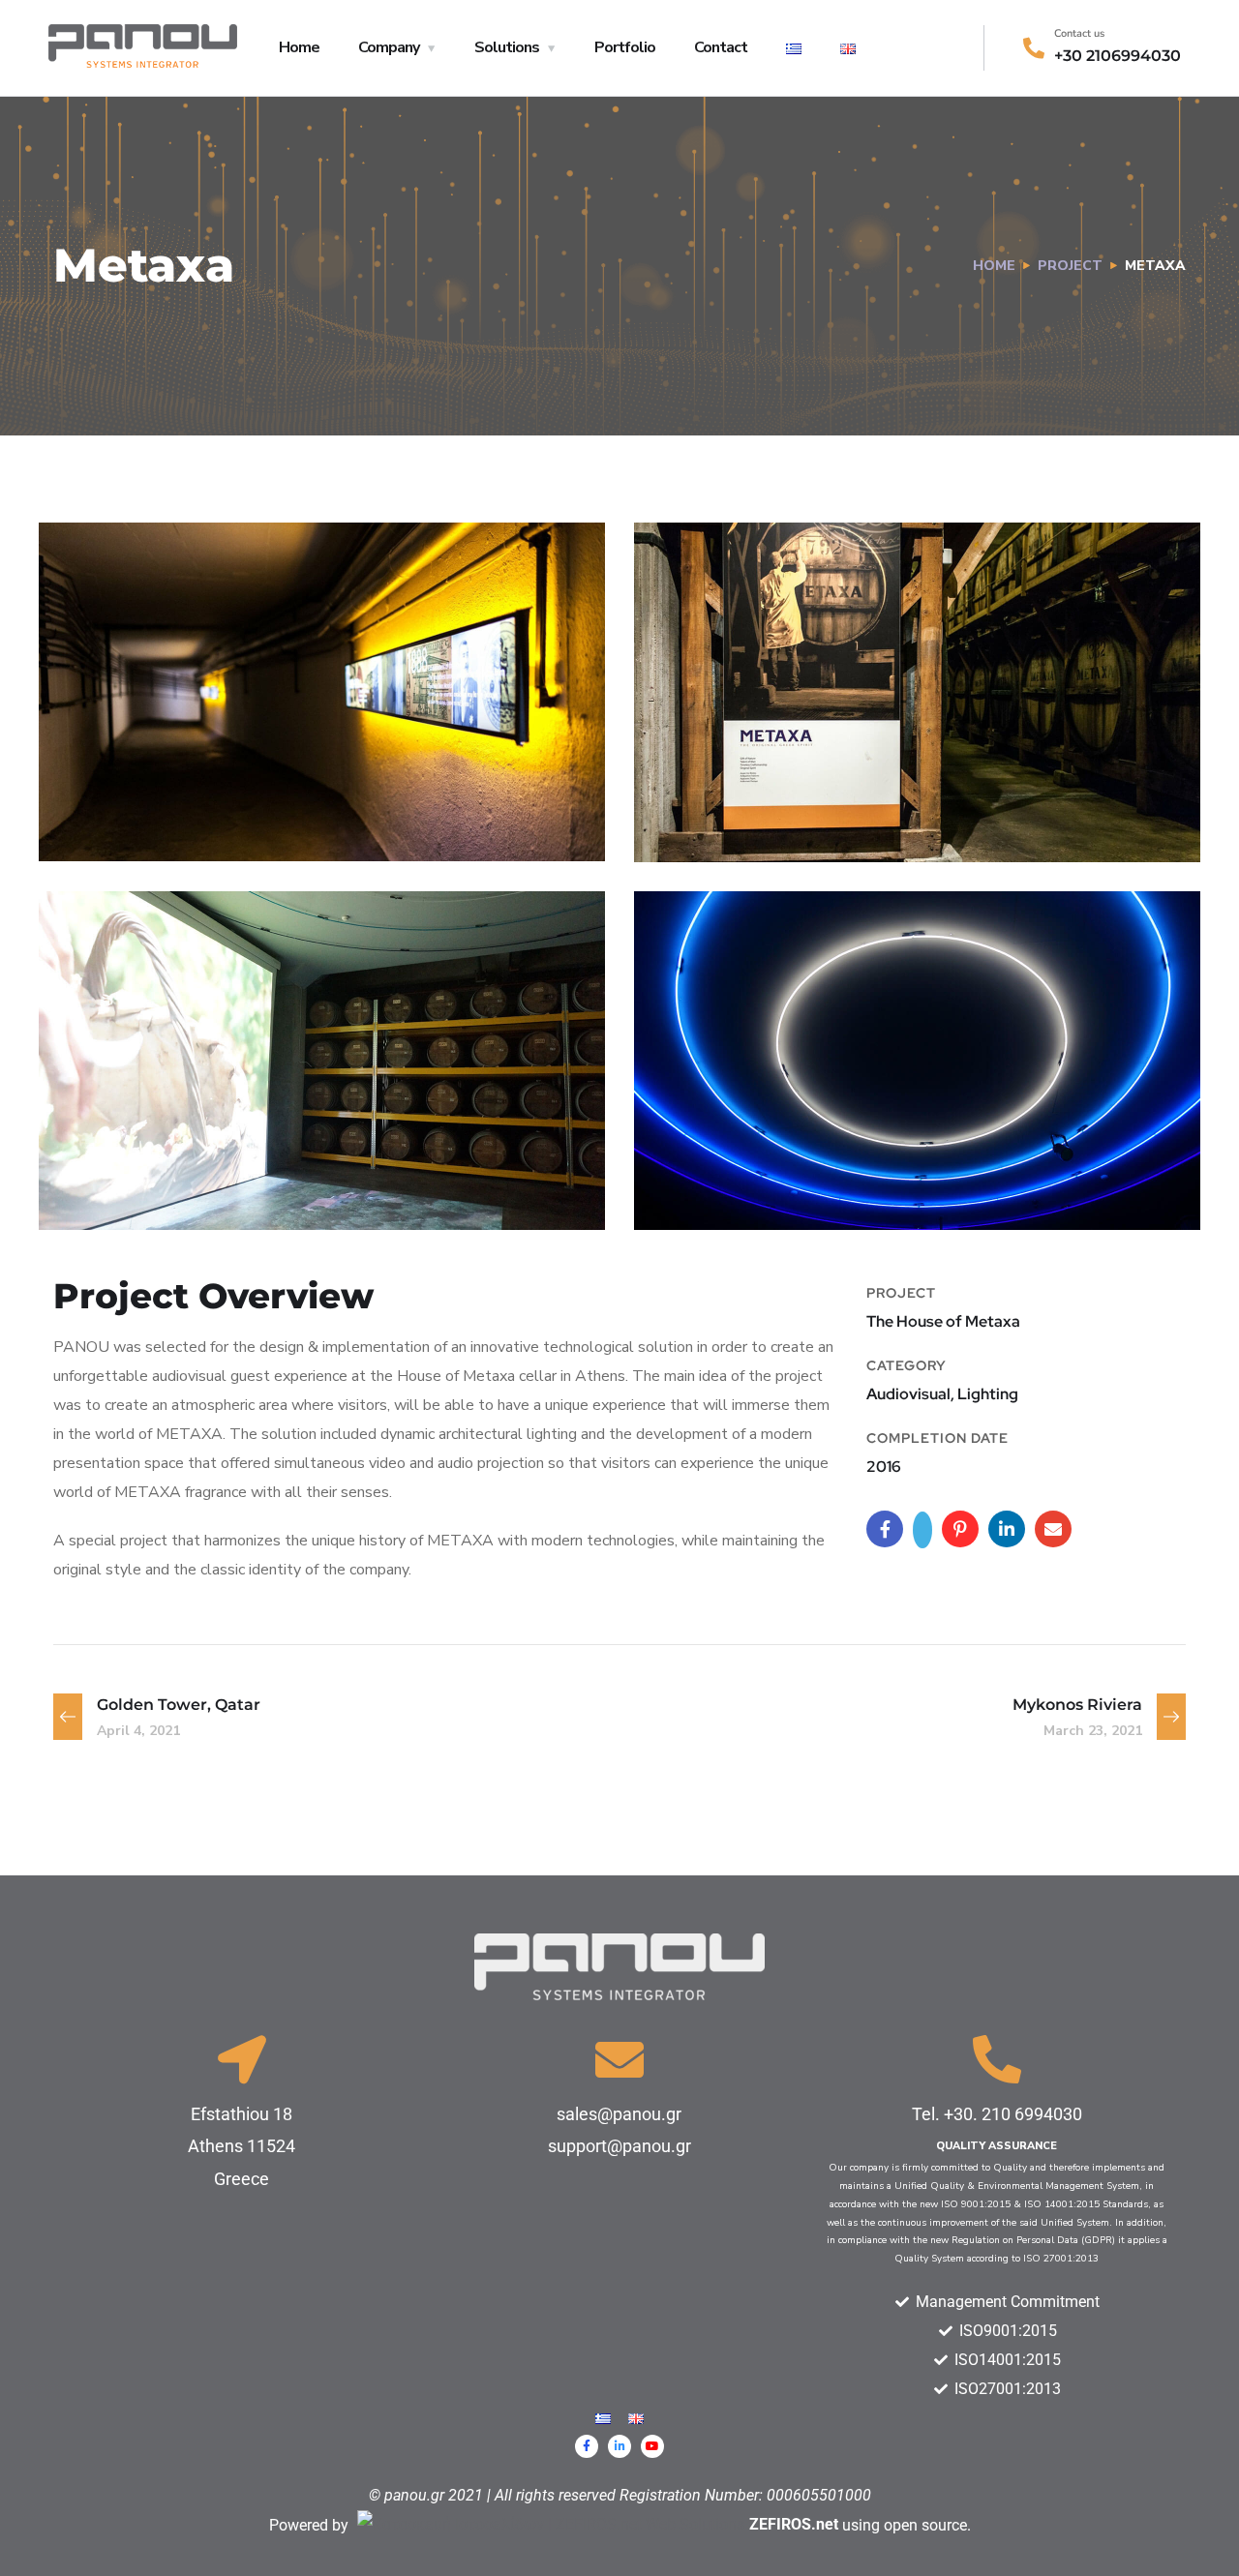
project (1070, 266)
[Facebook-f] (587, 2446)
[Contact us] (1034, 48)
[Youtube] (652, 2446)
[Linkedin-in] (619, 2446)
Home (299, 47)
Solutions (507, 47)
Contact (721, 47)
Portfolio (625, 47)
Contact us (1079, 33)
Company (389, 47)
